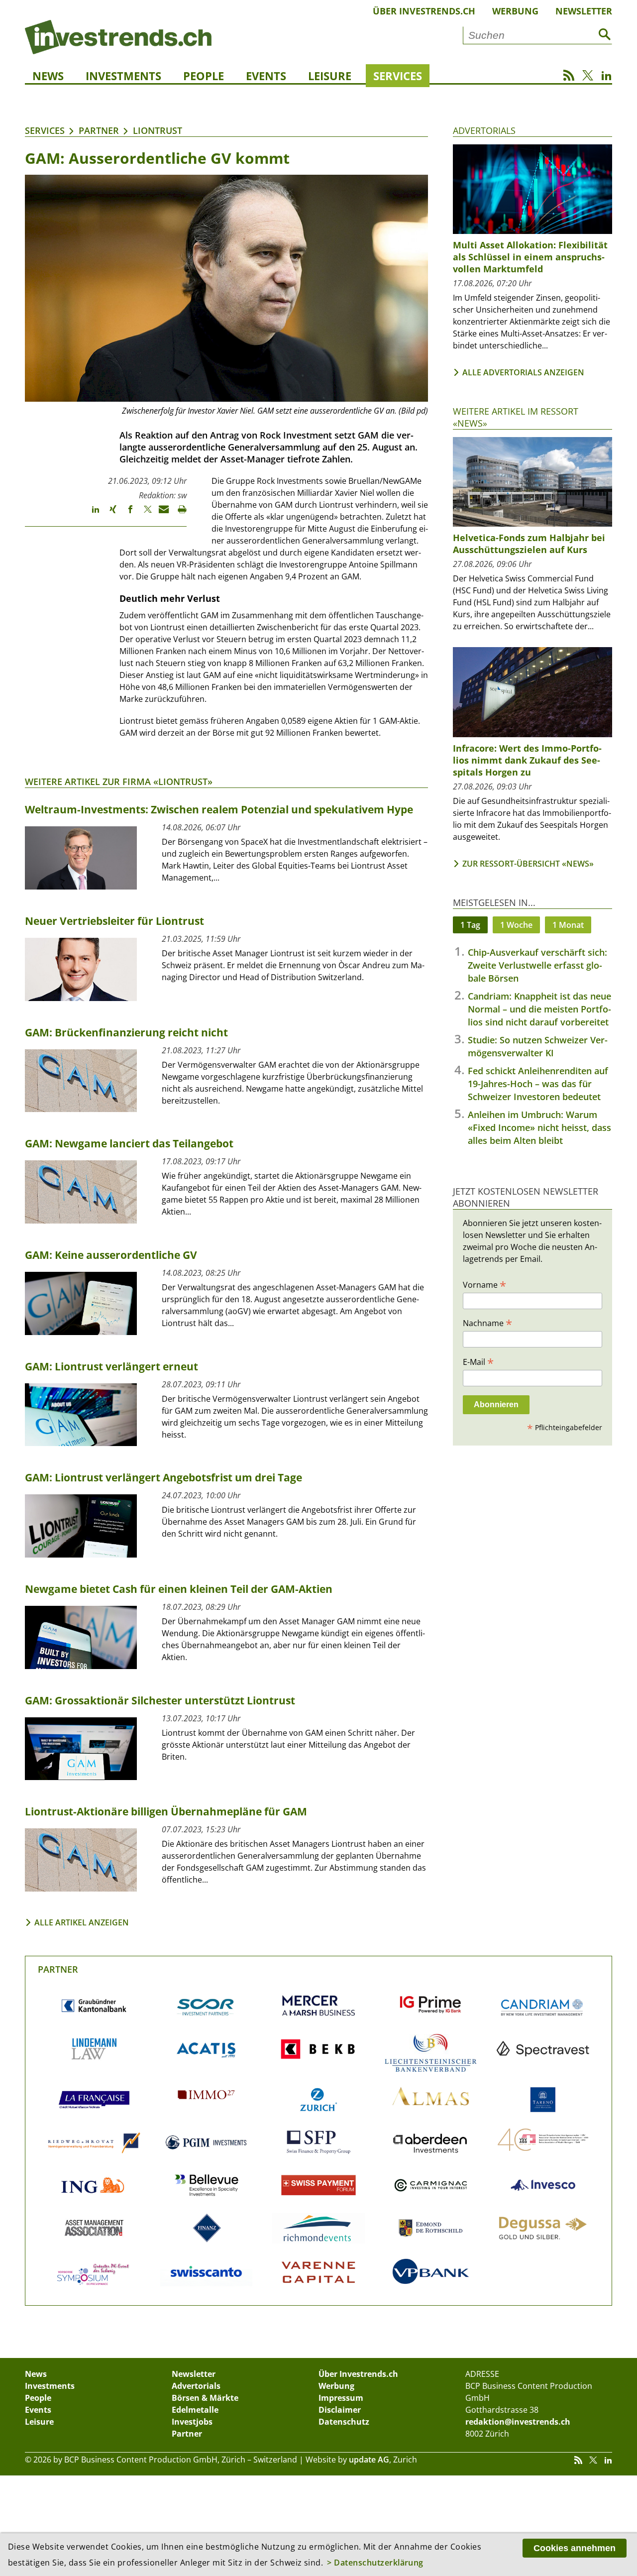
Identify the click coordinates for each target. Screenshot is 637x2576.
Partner (99, 130)
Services (398, 76)
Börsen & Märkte (205, 2398)
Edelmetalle (195, 2410)
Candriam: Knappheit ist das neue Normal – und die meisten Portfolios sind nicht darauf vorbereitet (539, 1009)
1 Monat (568, 925)
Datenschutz (344, 2422)
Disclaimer (340, 2410)
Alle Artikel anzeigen (82, 1922)
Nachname (487, 1323)
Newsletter (584, 11)
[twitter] (143, 514)
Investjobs (192, 2422)
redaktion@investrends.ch (518, 2422)
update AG (369, 2460)
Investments (123, 76)
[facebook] (126, 514)
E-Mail (478, 1361)
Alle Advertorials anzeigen (523, 372)
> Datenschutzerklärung (375, 2563)
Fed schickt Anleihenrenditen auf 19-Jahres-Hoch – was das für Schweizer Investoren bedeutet (538, 1084)
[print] (178, 514)
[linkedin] (91, 514)
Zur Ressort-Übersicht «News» (528, 864)
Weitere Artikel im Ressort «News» (516, 417)
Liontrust (158, 130)
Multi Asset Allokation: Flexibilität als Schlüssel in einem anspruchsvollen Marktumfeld (530, 257)
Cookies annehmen (575, 2548)
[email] (160, 514)
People (204, 76)
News (48, 76)
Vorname (484, 1284)
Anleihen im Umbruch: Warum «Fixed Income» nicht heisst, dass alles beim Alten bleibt (539, 1127)
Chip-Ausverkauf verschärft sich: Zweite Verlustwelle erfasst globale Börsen (537, 965)
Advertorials (484, 130)
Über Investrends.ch (424, 11)
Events (266, 76)
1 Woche (516, 925)
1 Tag (470, 925)
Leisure (330, 76)
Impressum (341, 2398)
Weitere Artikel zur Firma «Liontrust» (119, 782)
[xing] (108, 514)
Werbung (515, 11)
